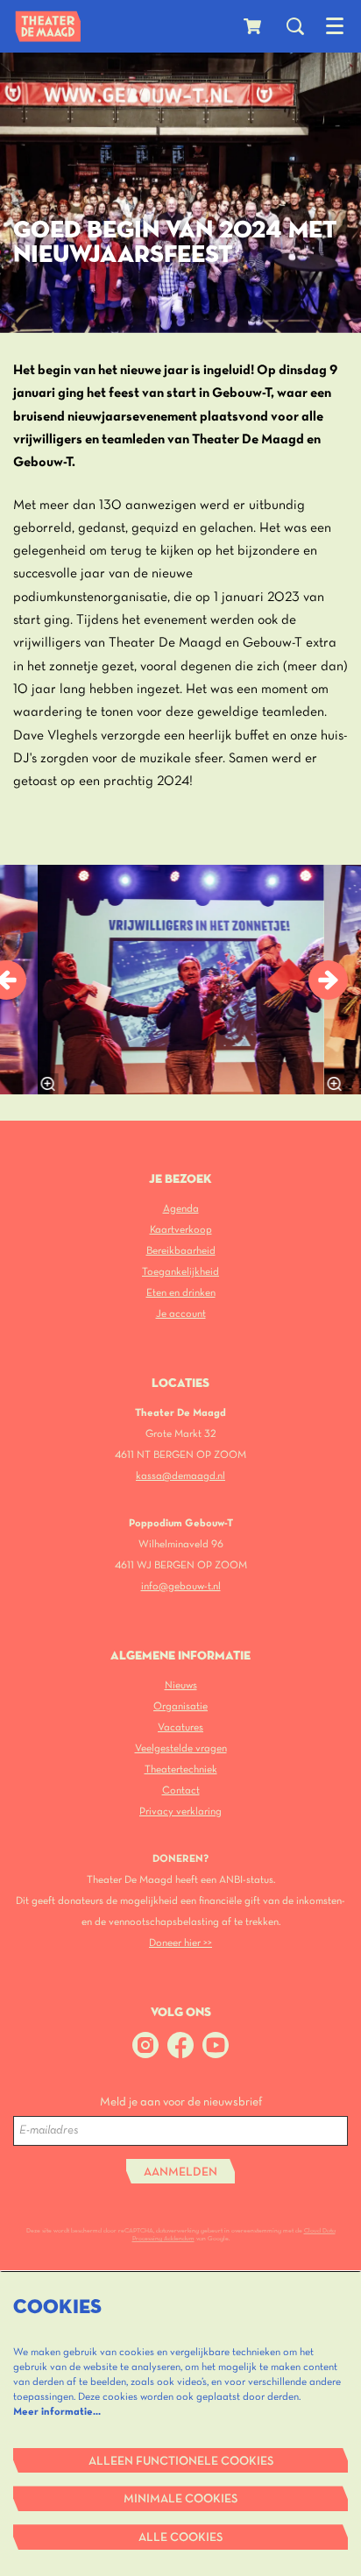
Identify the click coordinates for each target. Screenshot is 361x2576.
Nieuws (181, 1685)
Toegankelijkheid (180, 1272)
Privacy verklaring (180, 1812)
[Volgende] (328, 980)
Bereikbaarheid (181, 1251)
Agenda (181, 1209)
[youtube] (216, 2045)
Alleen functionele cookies (181, 2462)
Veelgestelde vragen (181, 1748)
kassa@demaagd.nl (180, 1476)
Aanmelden (180, 2173)
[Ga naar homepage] (48, 26)
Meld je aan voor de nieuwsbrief (181, 2102)
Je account (181, 1314)
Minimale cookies (180, 2499)
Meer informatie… (57, 2412)
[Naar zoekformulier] (295, 26)
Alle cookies (180, 2538)
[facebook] (180, 2045)
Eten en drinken (181, 1293)
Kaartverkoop (181, 1230)
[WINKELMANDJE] (254, 26)
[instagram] (145, 2045)
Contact (181, 1790)
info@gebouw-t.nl (181, 1586)
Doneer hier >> (180, 1943)
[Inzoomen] (47, 1084)
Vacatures (180, 1727)
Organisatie (180, 1706)
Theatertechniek (181, 1769)
